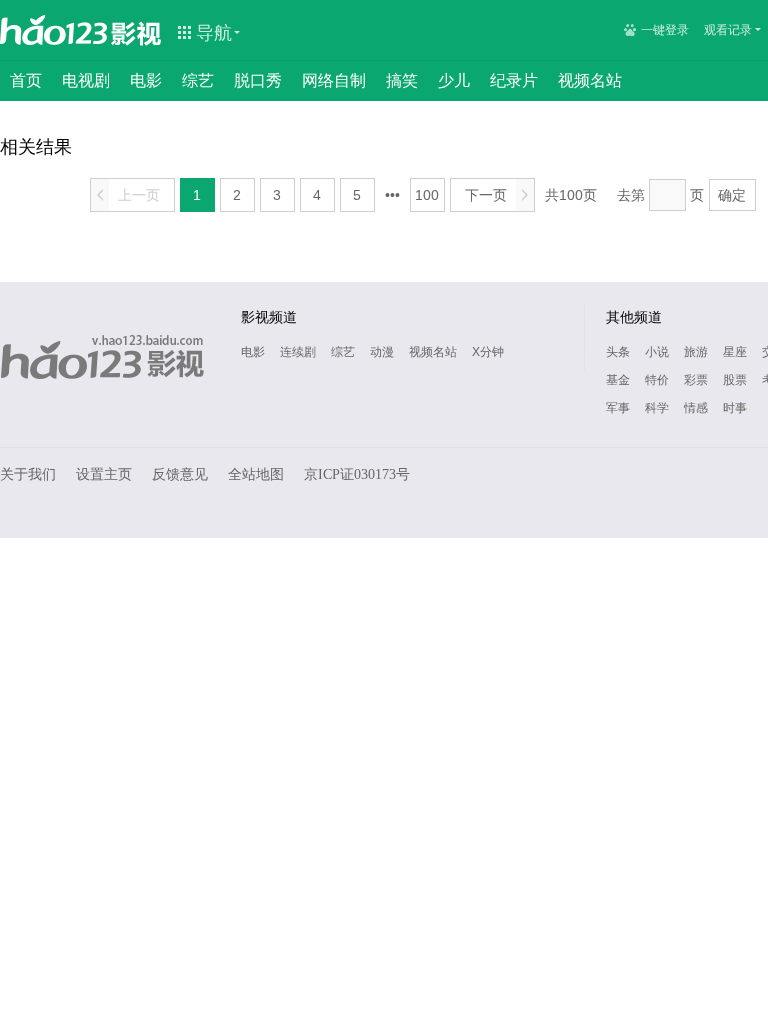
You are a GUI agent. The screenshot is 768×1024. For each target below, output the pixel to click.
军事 (618, 408)
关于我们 (28, 474)
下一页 (497, 195)
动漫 (382, 352)
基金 (618, 380)
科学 (657, 408)
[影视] (137, 32)
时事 (735, 408)
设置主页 (104, 474)
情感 (696, 408)
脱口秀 (258, 80)
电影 (146, 80)
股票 (735, 380)
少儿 (454, 80)
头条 (618, 352)
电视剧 (86, 80)
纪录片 (514, 80)
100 (427, 195)
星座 (735, 352)
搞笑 (402, 80)
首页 (26, 80)
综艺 (198, 80)
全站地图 (256, 474)
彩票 (696, 380)
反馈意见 (180, 474)
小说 (657, 352)
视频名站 (590, 80)
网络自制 (334, 80)
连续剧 (298, 352)
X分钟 (488, 352)
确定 (732, 195)
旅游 (696, 352)
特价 (657, 380)
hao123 (54, 30)
